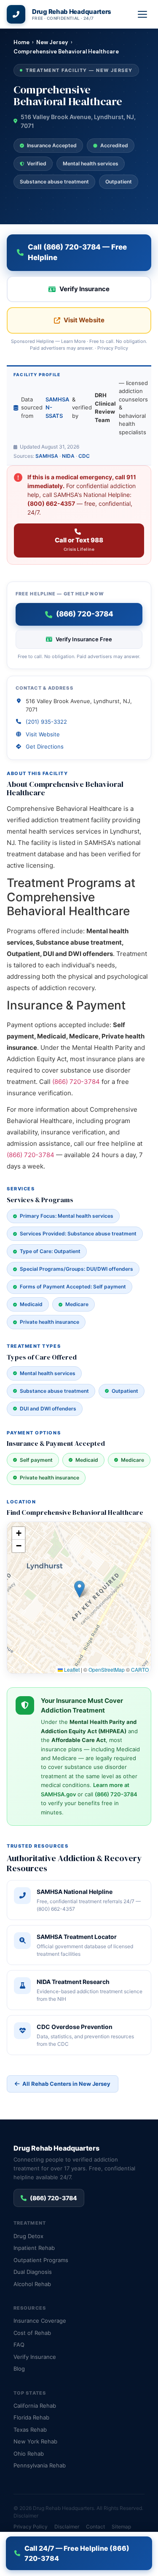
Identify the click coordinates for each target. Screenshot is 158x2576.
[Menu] (143, 14)
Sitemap (121, 2527)
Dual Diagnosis (33, 2272)
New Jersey (52, 42)
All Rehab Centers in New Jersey (66, 2084)
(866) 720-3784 (76, 1082)
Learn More (73, 341)
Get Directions (45, 746)
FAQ (19, 2345)
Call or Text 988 (79, 544)
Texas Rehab (30, 2430)
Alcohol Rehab (32, 2284)
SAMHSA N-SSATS (57, 408)
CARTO (140, 1669)
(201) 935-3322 (46, 722)
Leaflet (71, 1669)
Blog (19, 2369)
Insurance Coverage (40, 2321)
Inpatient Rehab (34, 2248)
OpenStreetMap (107, 1669)
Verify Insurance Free (84, 639)
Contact (95, 2527)
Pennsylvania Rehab (40, 2465)
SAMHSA (47, 456)
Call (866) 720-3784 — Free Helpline (77, 252)
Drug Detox (28, 2236)
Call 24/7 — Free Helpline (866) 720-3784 (77, 2553)
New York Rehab (35, 2441)
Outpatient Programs (41, 2260)
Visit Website (84, 320)
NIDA (68, 456)
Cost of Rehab (32, 2333)
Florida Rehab (31, 2417)
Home (21, 42)
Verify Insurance (84, 289)
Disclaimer (26, 2516)
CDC (84, 456)
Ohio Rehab (29, 2454)
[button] (79, 1589)
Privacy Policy (113, 348)
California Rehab (35, 2406)
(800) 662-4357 (51, 503)
